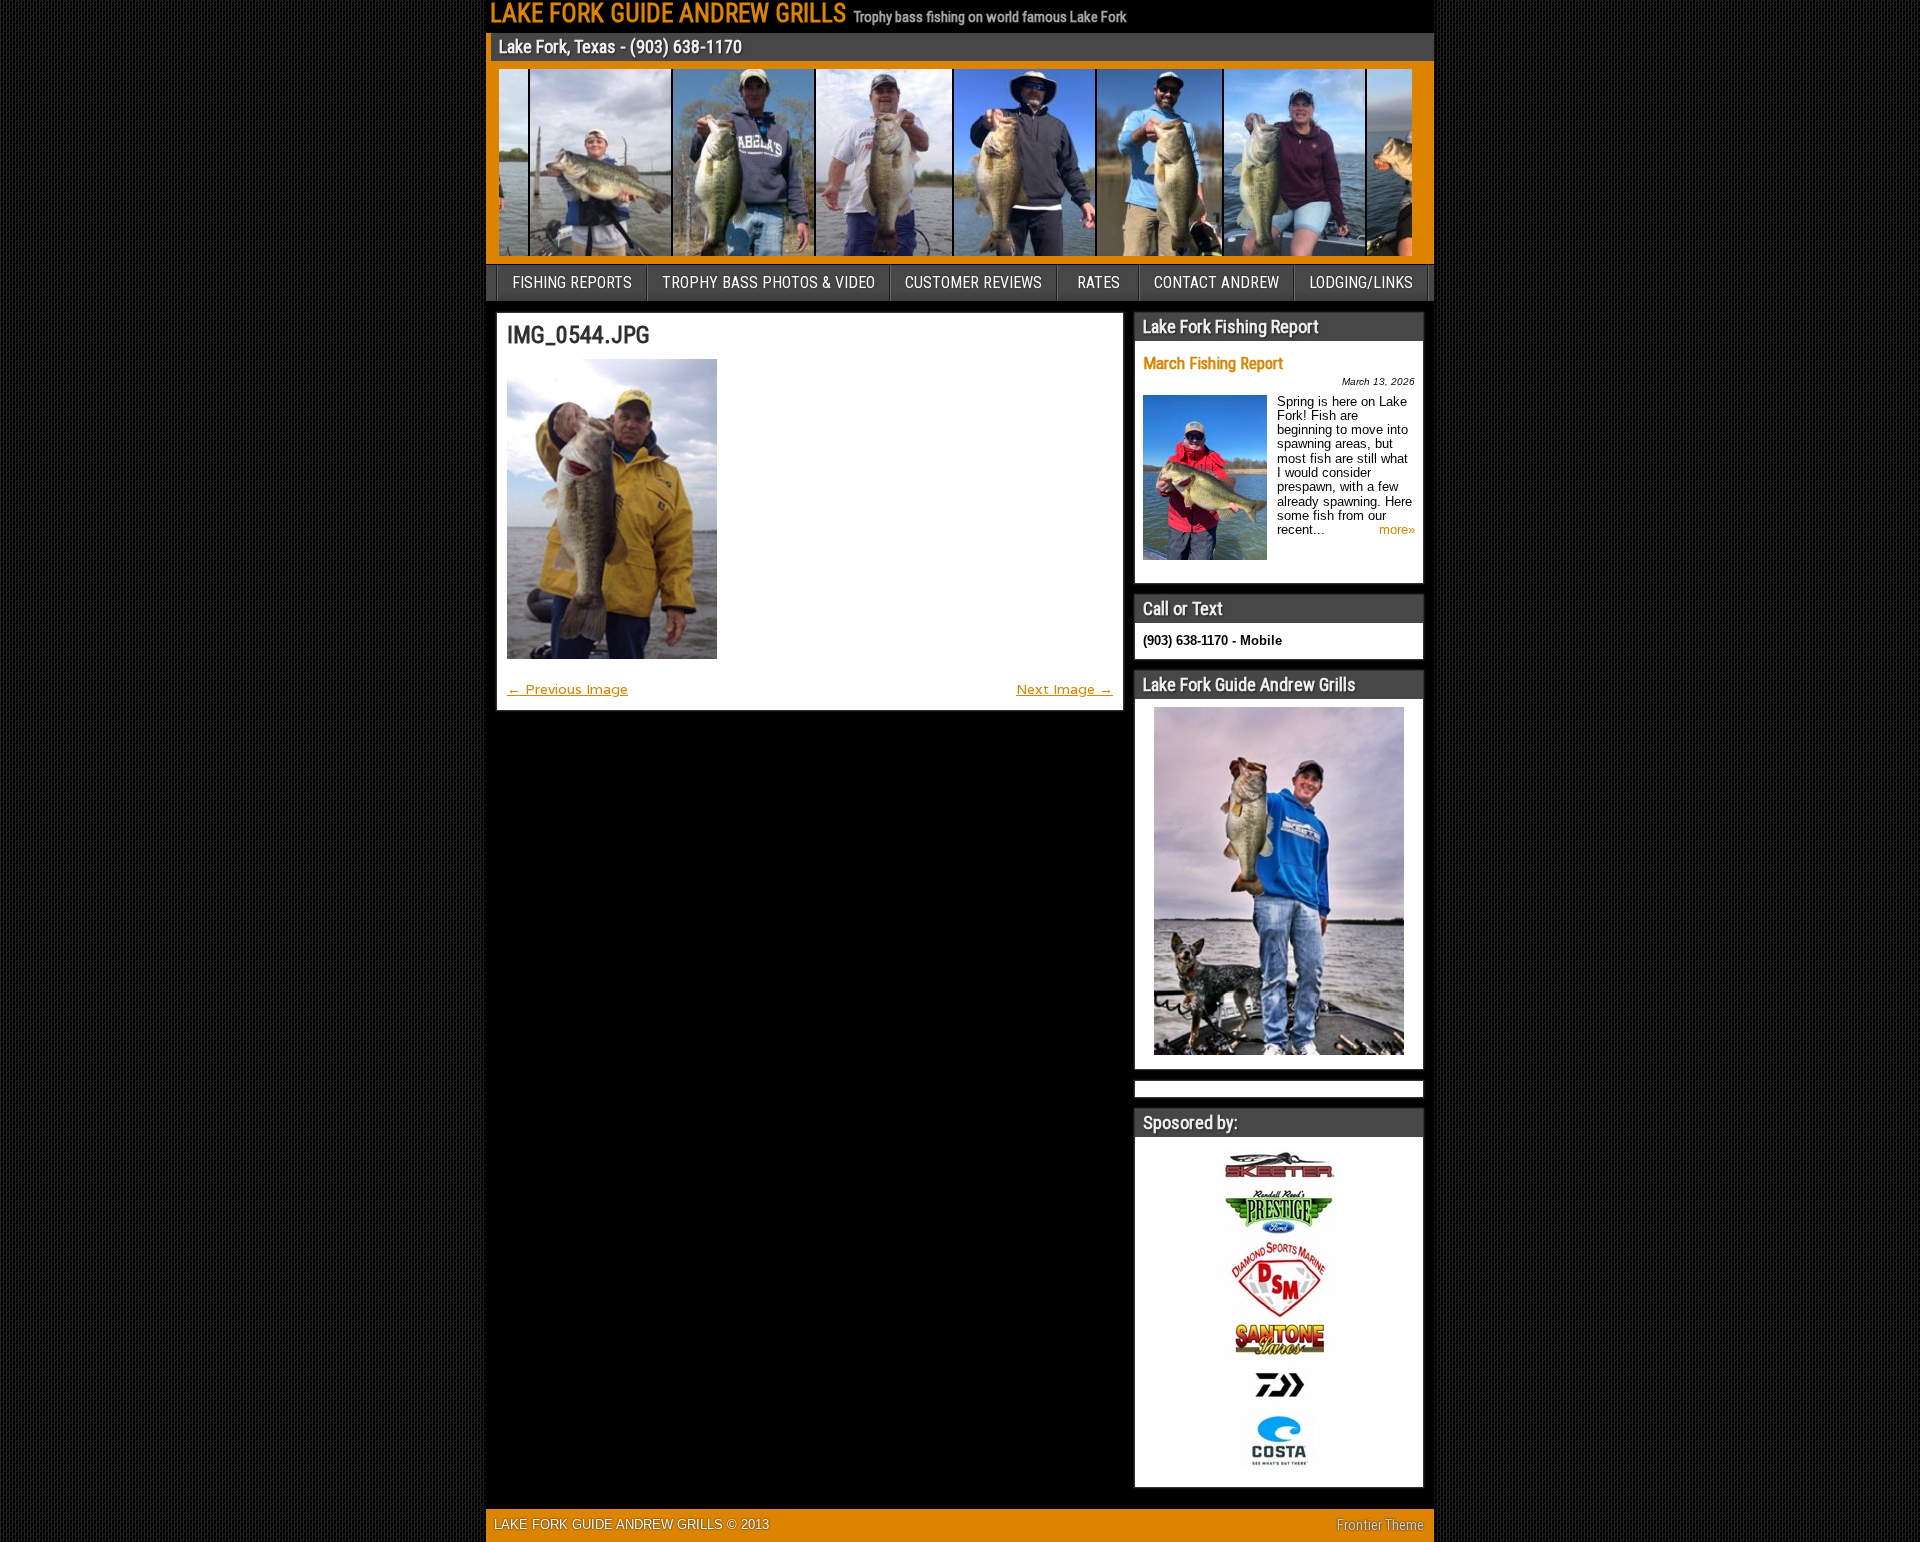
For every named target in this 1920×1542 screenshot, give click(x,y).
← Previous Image (567, 689)
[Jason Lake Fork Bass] (720, 252)
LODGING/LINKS (1361, 282)
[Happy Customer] (1271, 252)
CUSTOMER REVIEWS (973, 282)
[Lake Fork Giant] (861, 252)
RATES (1098, 282)
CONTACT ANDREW (1216, 282)
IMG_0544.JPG (578, 335)
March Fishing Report (1213, 363)
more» (1397, 530)
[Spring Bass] (1001, 252)
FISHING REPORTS (572, 282)
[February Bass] (1136, 252)
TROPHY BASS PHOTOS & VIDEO (768, 282)
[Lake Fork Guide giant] (577, 252)
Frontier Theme (1380, 1525)
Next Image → (1064, 689)
